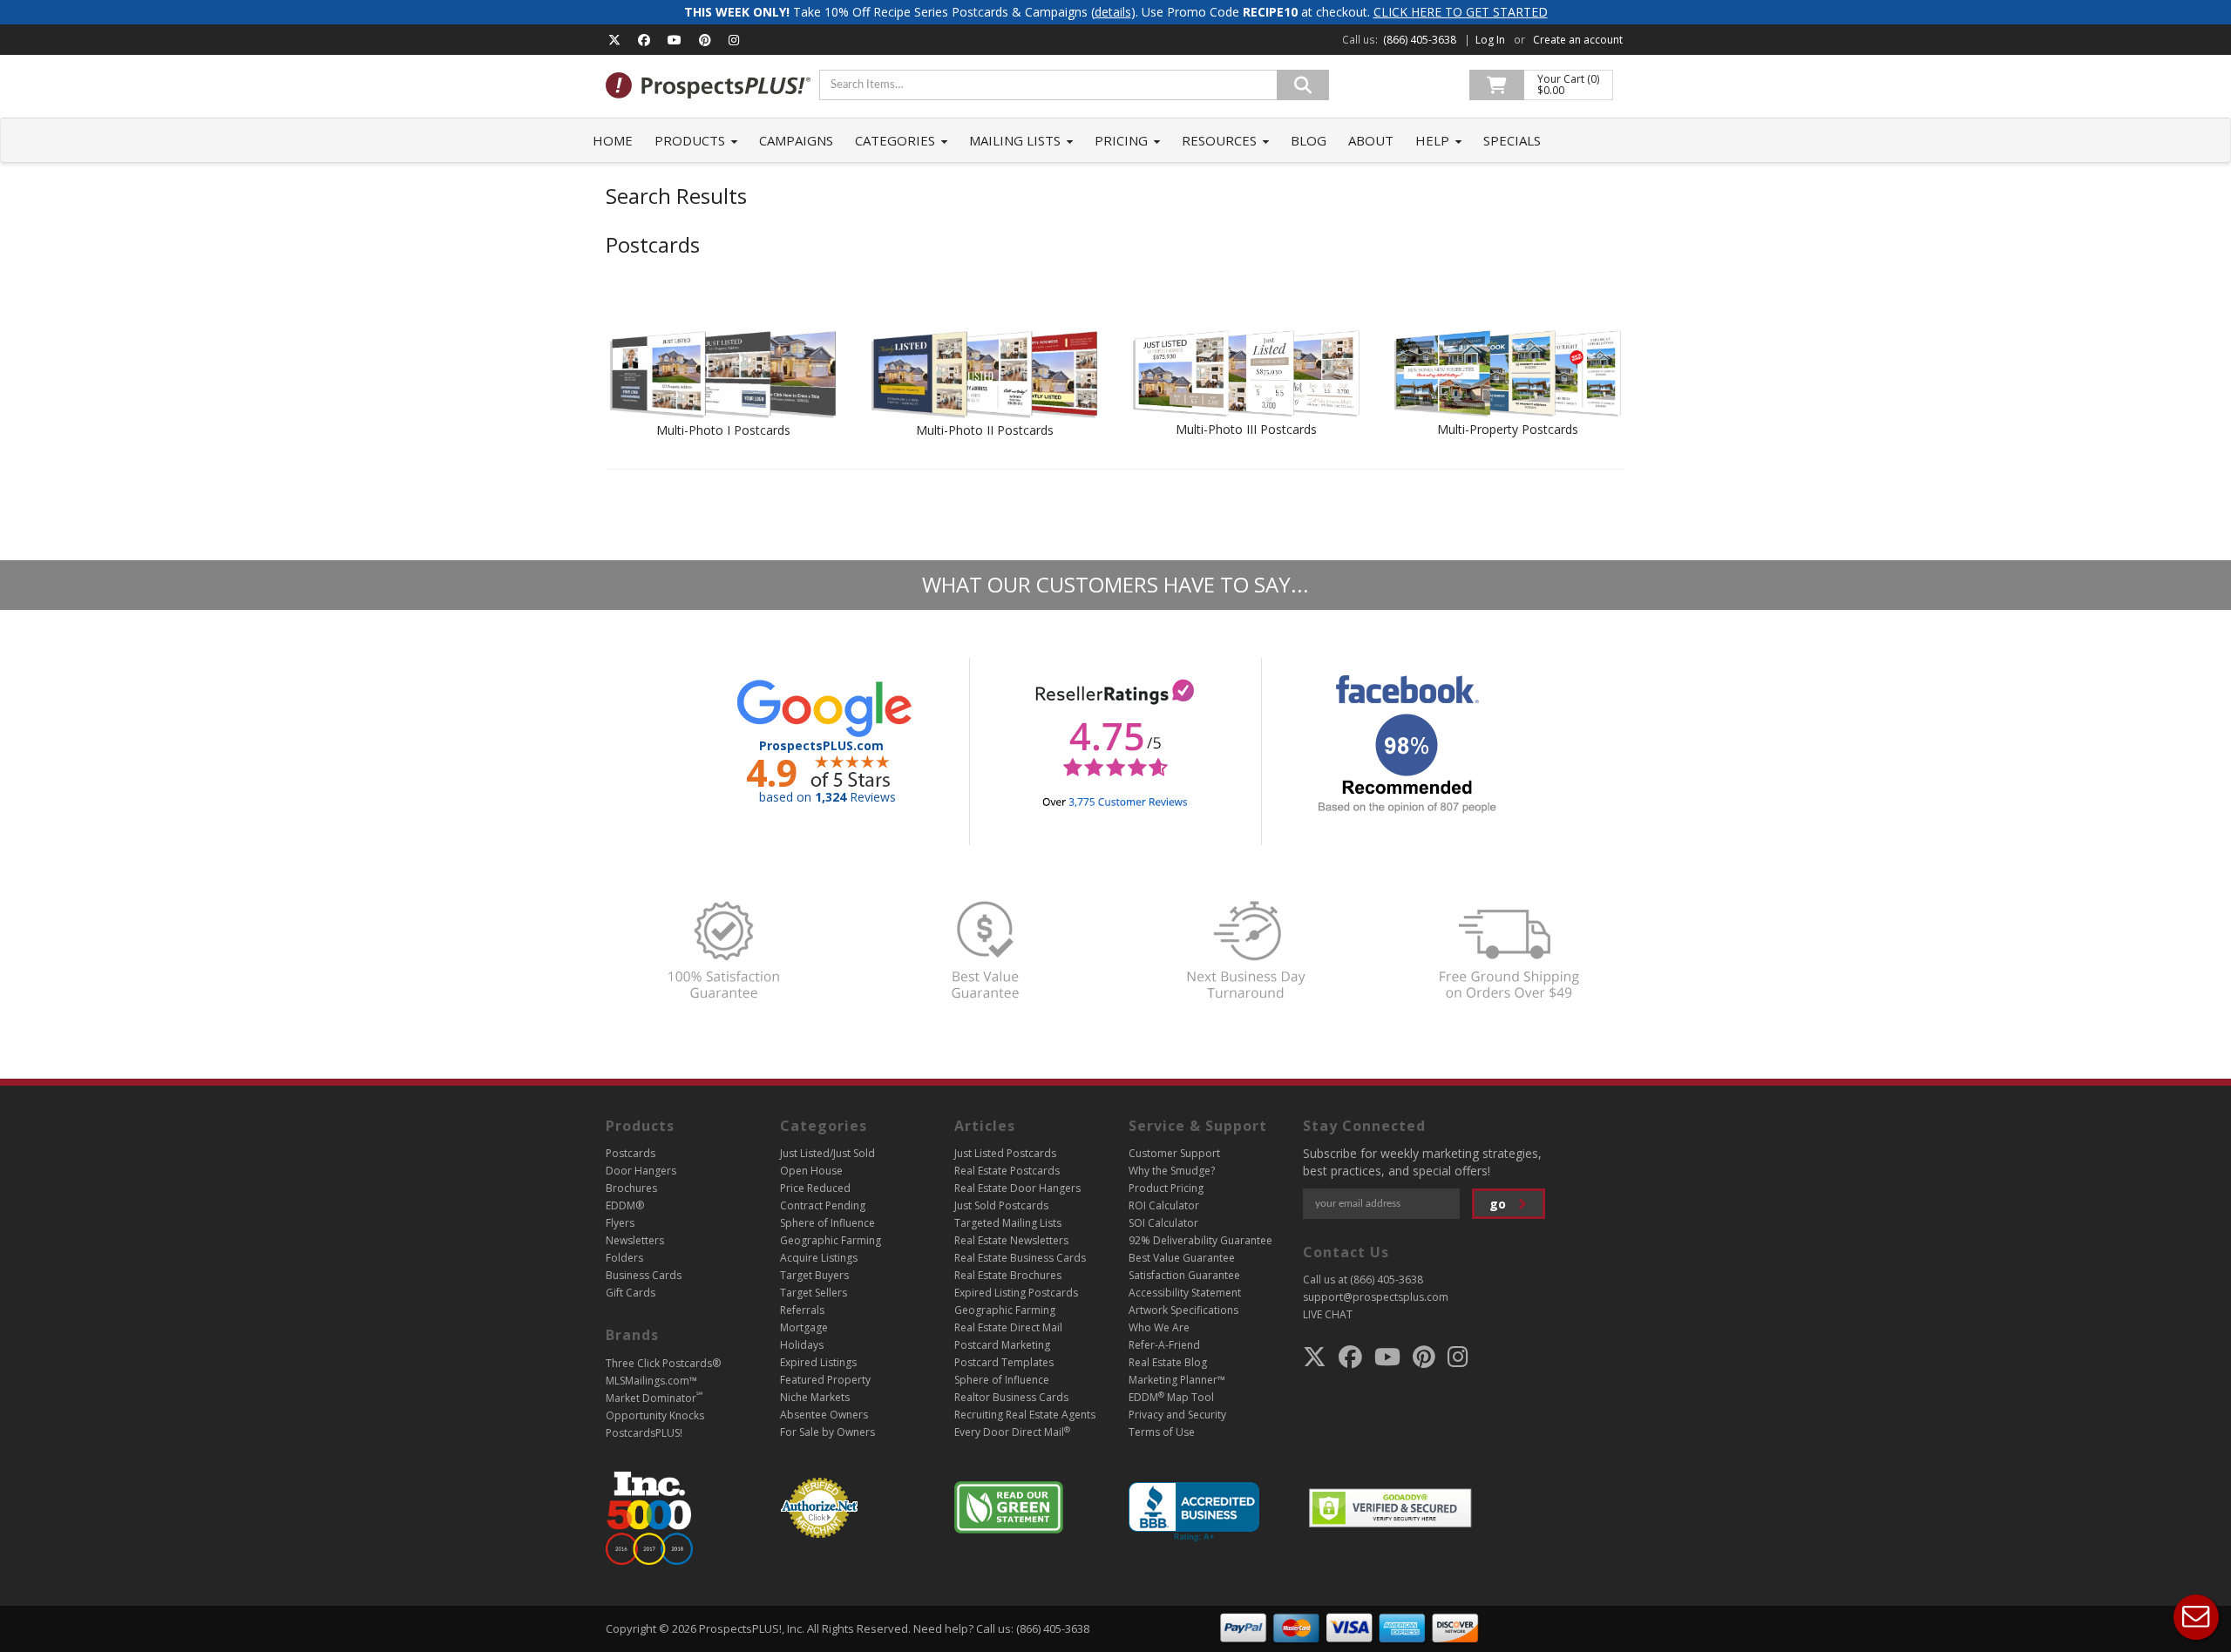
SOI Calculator (1163, 1223)
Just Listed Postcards (1005, 1153)
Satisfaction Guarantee (1184, 1275)
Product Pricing (1166, 1188)
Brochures (631, 1188)
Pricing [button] (1123, 140)
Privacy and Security (1177, 1415)
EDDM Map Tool (1171, 1397)
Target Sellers (814, 1293)
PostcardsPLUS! (644, 1433)
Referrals (802, 1310)
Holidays (802, 1345)
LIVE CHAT (1328, 1314)
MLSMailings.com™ (651, 1381)
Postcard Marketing (1002, 1345)
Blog (1309, 140)
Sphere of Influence (827, 1223)
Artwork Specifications (1183, 1310)
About (1371, 140)
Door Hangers (641, 1171)
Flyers (620, 1223)
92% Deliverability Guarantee (1200, 1240)
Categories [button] (897, 140)
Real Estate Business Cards (1020, 1258)
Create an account (1578, 40)
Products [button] (692, 140)
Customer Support (1174, 1153)
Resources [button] (1221, 140)
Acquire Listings (819, 1258)
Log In (1490, 40)
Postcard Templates (1004, 1362)
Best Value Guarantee (1182, 1258)
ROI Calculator (1164, 1205)
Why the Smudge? (1172, 1171)
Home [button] (613, 140)
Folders (624, 1258)
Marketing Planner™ (1177, 1380)
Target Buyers (814, 1275)
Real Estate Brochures (1008, 1275)
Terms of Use (1162, 1432)
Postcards (631, 1153)
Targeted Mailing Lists (1008, 1223)
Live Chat (2196, 1617)
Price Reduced (815, 1188)
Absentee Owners (824, 1415)
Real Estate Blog (1168, 1362)
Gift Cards (631, 1293)
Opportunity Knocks (655, 1415)
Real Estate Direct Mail (1008, 1327)
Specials (1512, 140)
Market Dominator (654, 1398)
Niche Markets (815, 1397)
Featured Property (825, 1380)
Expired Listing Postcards (1016, 1293)
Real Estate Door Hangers (1017, 1188)
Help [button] (1434, 140)
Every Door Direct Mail (1012, 1432)
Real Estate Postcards (1007, 1171)
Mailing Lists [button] (1017, 140)
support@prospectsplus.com (1376, 1297)
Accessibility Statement (1185, 1293)
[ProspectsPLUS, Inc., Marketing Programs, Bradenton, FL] (1194, 1512)
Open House (811, 1171)
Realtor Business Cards (1011, 1397)
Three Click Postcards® (663, 1363)
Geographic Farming (831, 1240)
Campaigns (796, 140)
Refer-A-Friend (1164, 1345)
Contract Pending (823, 1205)
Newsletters (635, 1240)
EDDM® (625, 1205)
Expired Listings (818, 1362)
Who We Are (1159, 1327)
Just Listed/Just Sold (827, 1153)
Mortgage (804, 1327)
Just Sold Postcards (1001, 1205)
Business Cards (644, 1275)
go (1499, 1204)
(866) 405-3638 (1420, 40)
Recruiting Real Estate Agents (1025, 1415)
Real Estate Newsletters (1011, 1240)
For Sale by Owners (827, 1432)
